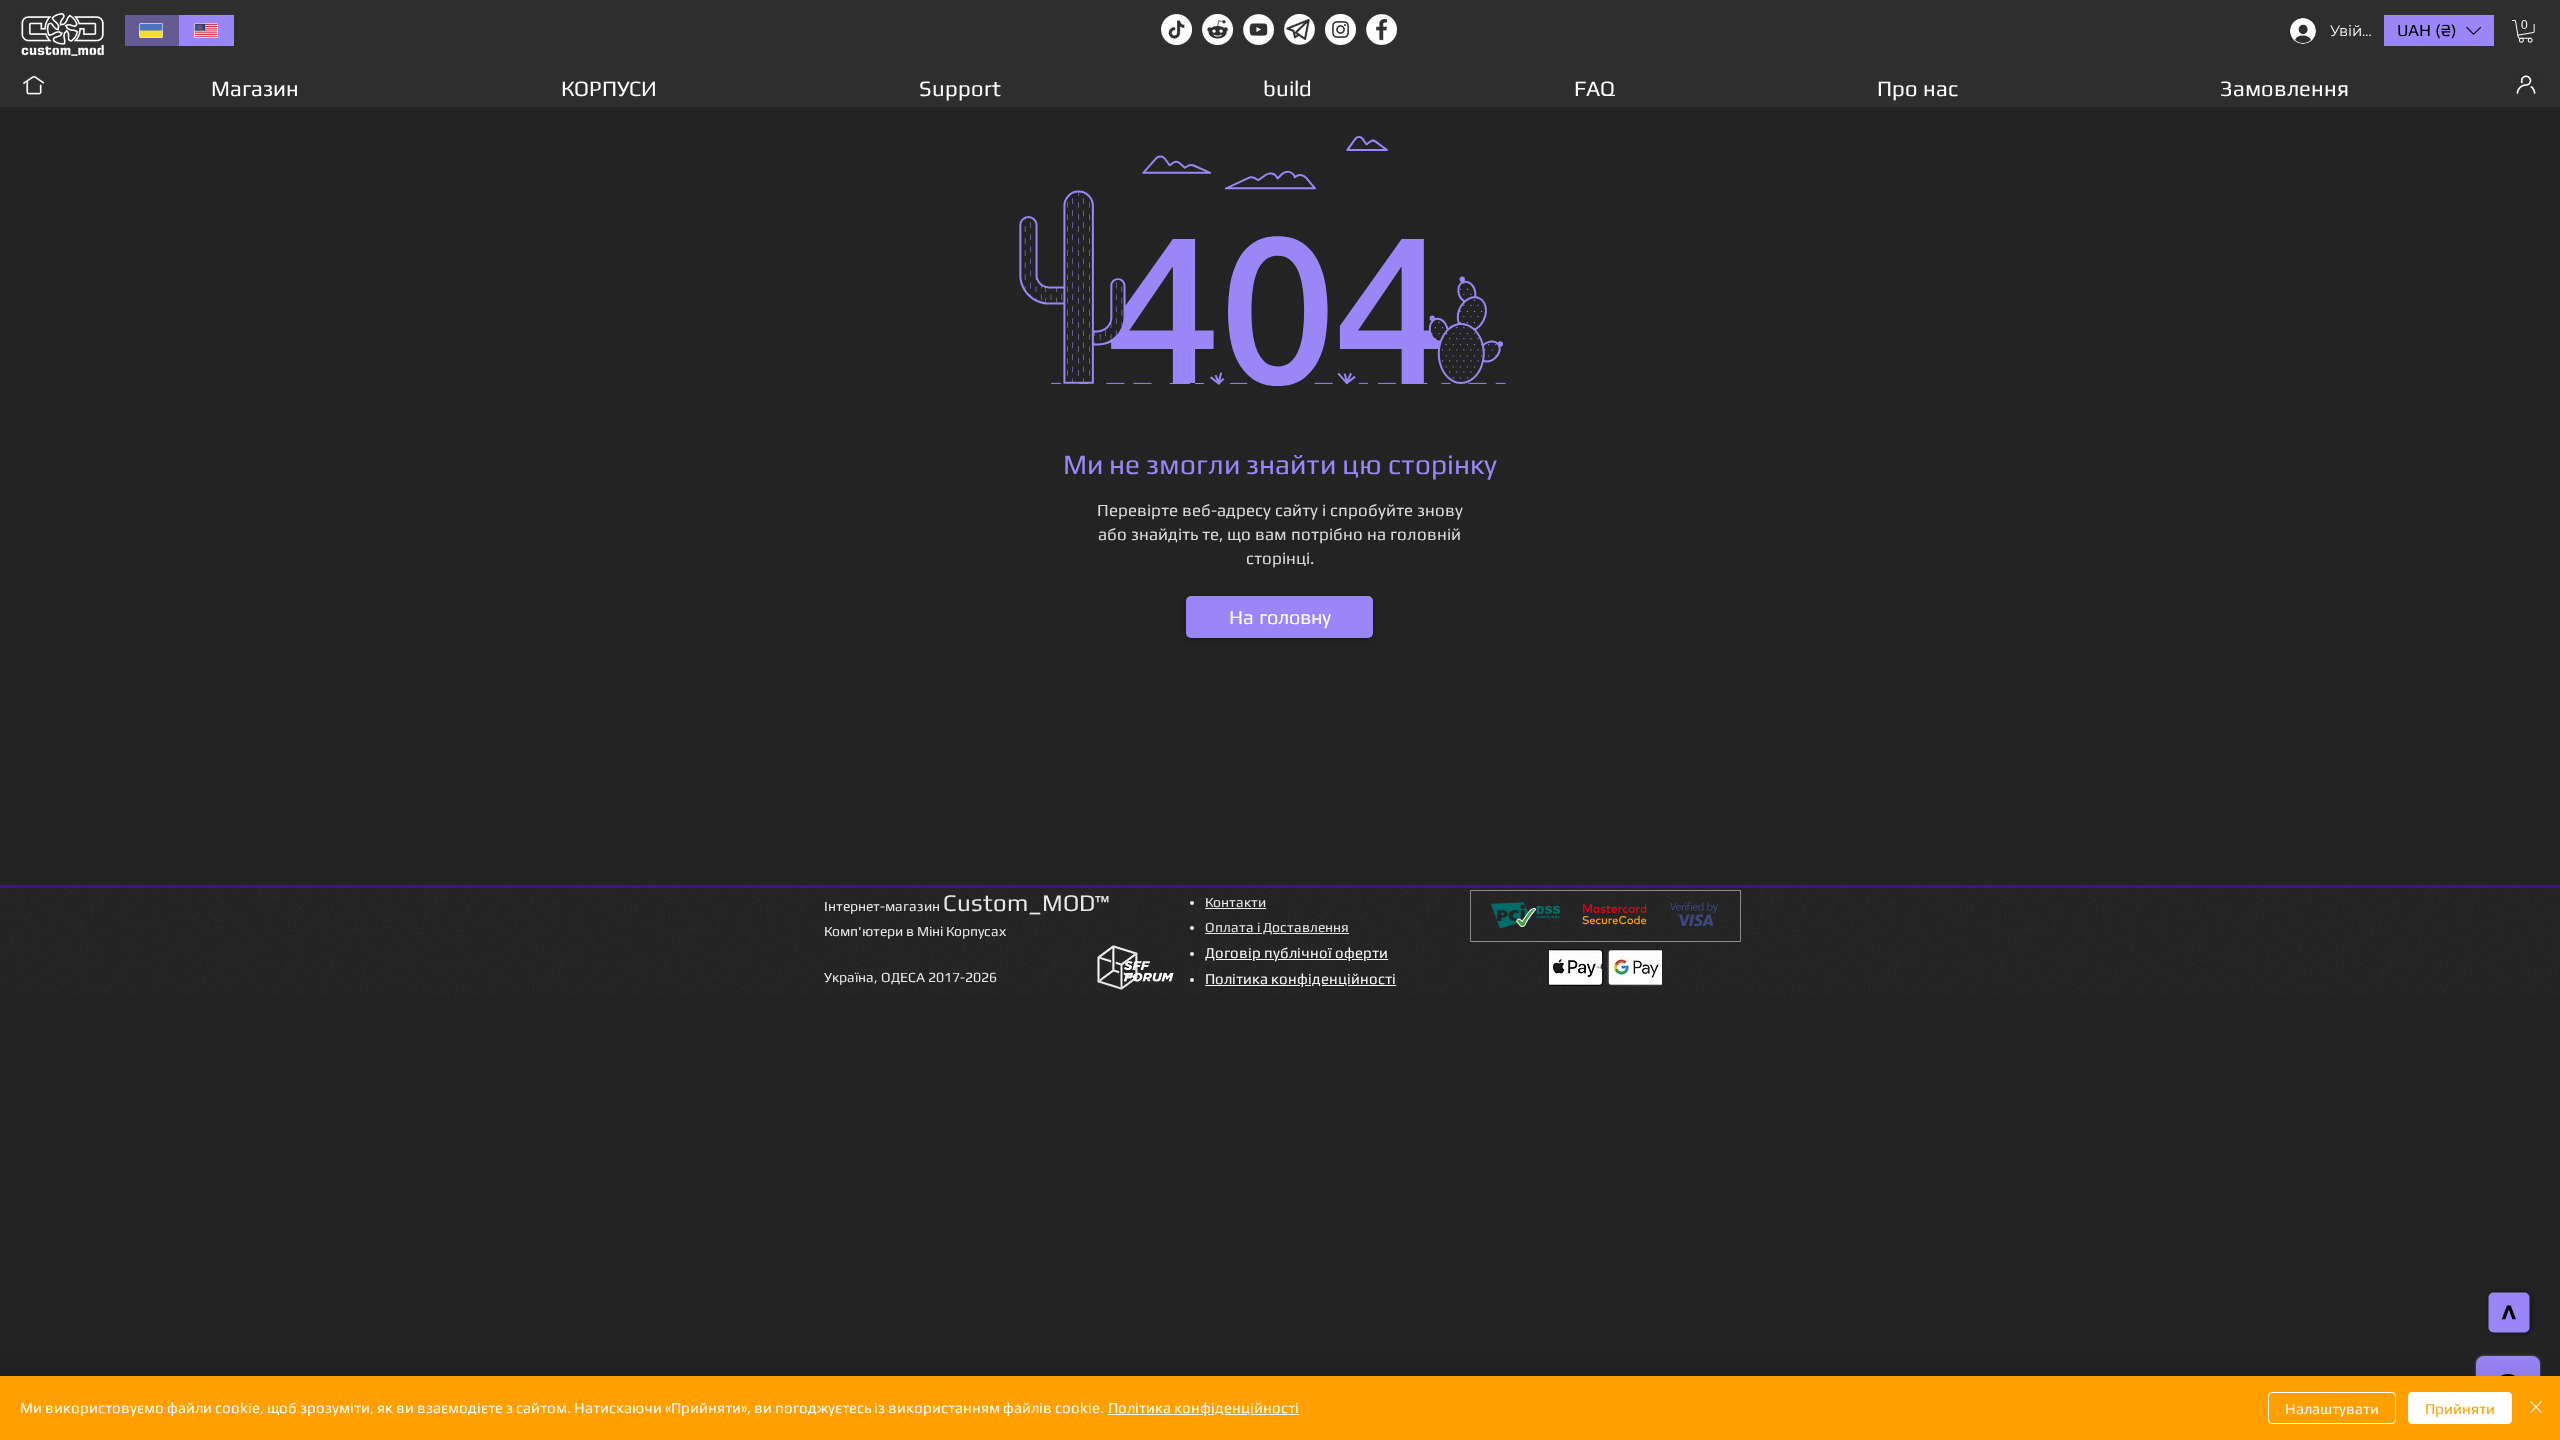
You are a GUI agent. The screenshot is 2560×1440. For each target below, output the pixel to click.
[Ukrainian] (152, 30)
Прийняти (2460, 1408)
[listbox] (2439, 30)
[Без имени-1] (1299, 29)
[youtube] (1258, 29)
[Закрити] (2536, 1408)
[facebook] (1381, 29)
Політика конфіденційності (1203, 1407)
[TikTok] (1176, 29)
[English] (206, 30)
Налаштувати (2332, 1408)
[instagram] (1340, 29)
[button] (2525, 31)
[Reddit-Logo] (1217, 29)
